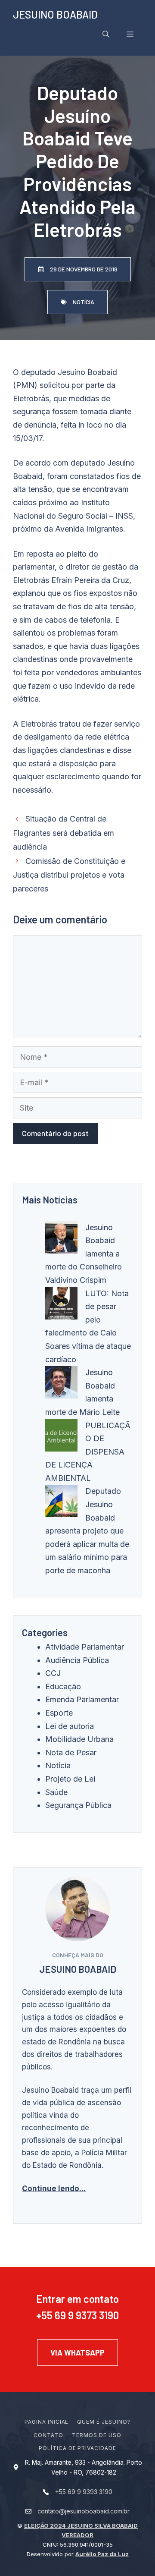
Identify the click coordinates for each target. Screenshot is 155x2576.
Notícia (58, 1765)
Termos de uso (96, 2435)
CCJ (53, 1673)
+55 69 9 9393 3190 (84, 2492)
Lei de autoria (70, 1726)
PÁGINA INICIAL (46, 2422)
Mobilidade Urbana (79, 1739)
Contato (48, 2435)
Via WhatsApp (77, 2352)
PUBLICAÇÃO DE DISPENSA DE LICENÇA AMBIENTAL (88, 1452)
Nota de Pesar (71, 1752)
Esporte (59, 1713)
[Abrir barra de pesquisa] (106, 34)
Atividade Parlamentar (85, 1647)
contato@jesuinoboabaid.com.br (84, 2511)
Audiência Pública (77, 1660)
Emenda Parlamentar (82, 1699)
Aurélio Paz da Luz (102, 2554)
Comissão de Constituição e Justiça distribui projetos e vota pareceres (69, 875)
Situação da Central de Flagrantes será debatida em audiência (64, 833)
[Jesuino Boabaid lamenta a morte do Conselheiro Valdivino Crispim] (61, 1239)
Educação (63, 1686)
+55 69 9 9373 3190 (77, 2315)
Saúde (56, 1792)
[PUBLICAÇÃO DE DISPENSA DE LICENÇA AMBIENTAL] (61, 1438)
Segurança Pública (78, 1805)
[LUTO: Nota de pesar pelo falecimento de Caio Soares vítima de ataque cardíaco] (61, 1305)
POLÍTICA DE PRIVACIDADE (77, 2448)
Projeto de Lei (70, 1779)
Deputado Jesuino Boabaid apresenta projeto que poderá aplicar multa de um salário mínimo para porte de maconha (87, 1531)
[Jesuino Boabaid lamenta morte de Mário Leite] (61, 1384)
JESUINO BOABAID (55, 14)
